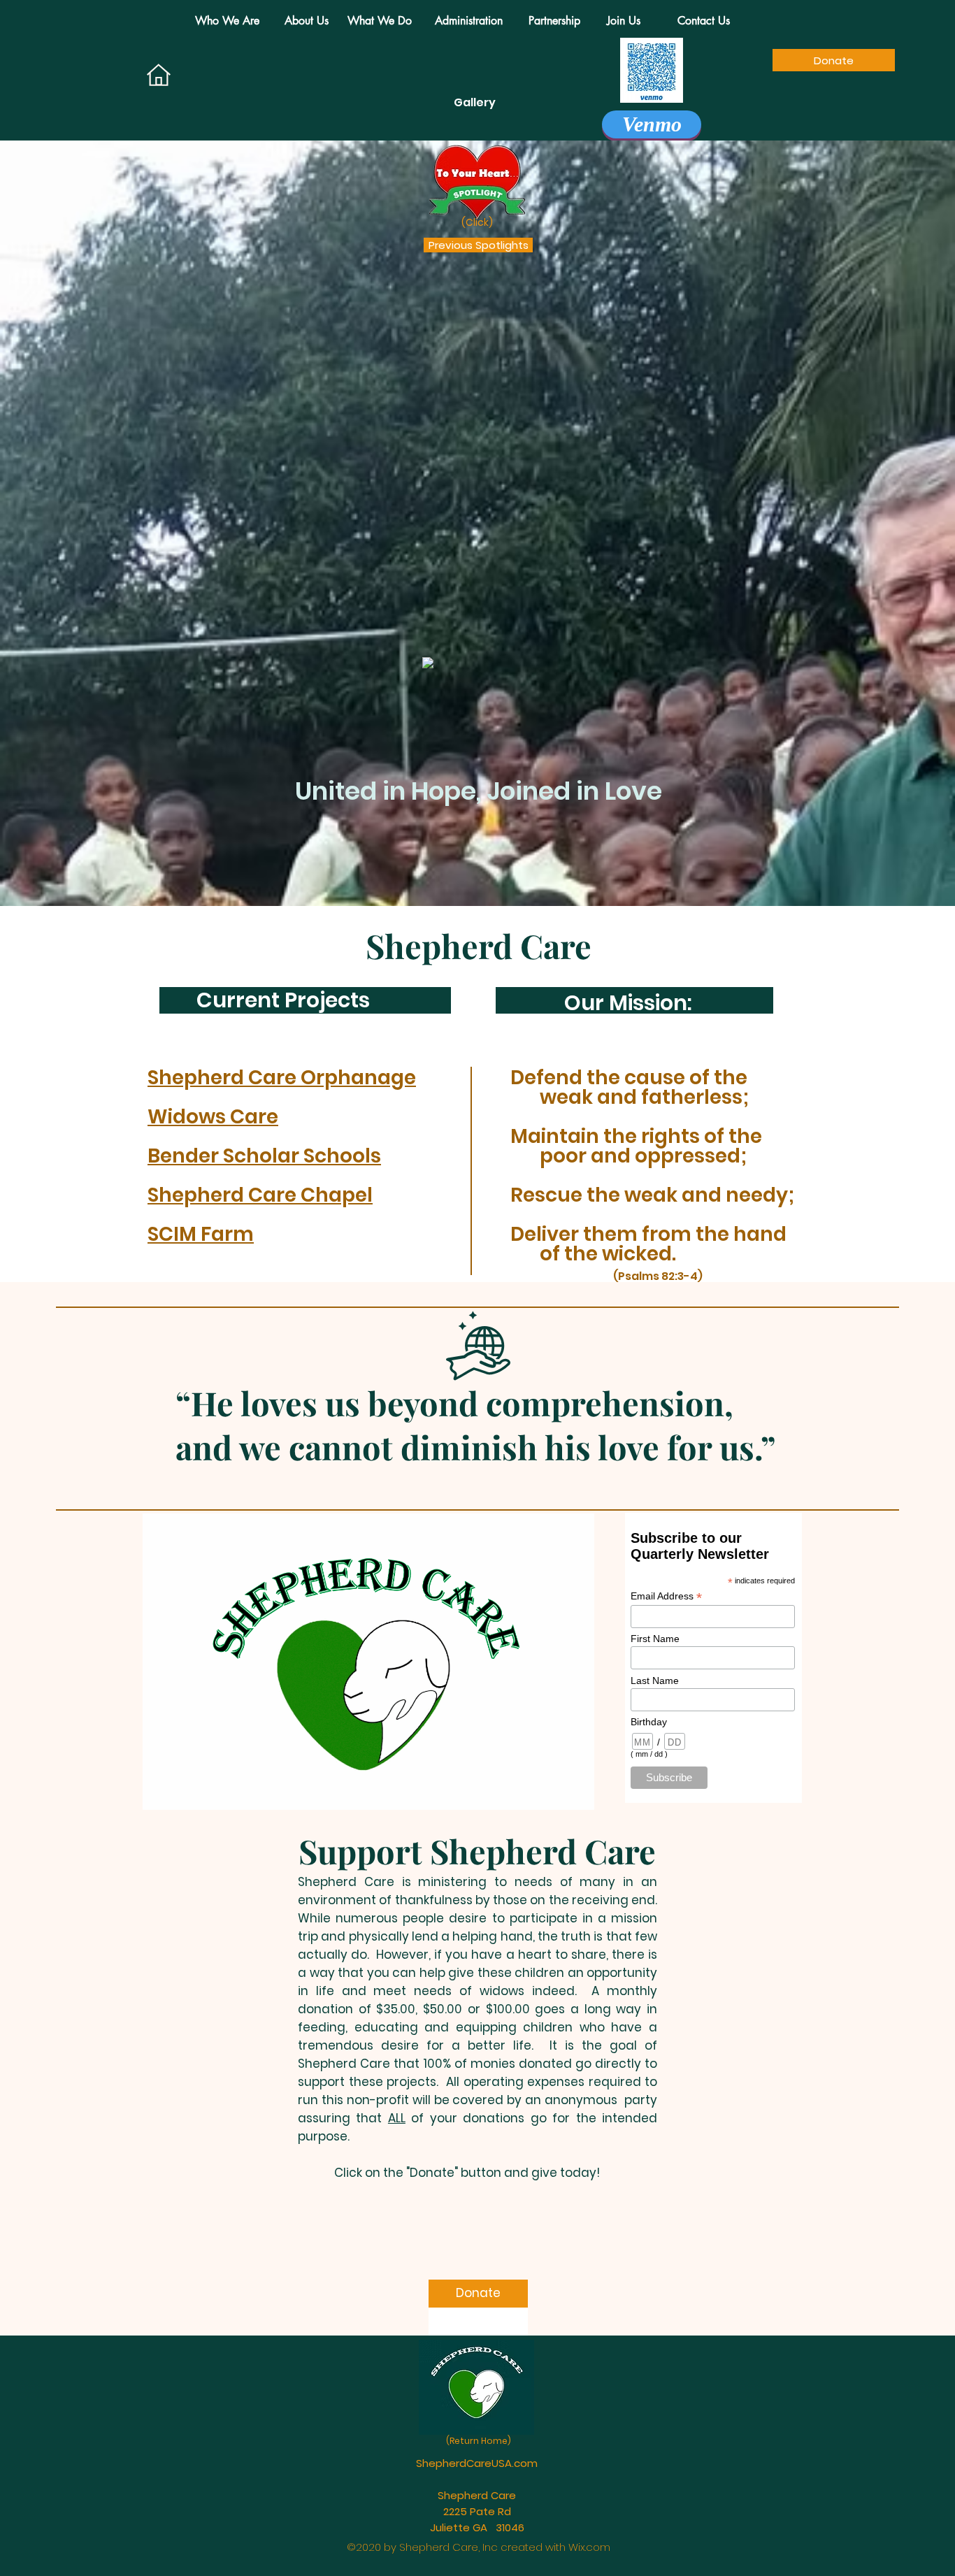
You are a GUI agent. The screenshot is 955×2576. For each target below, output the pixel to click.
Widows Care (213, 1117)
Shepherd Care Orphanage (282, 1078)
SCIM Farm (201, 1234)
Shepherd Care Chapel (260, 1195)
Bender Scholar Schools (264, 1156)
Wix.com (589, 2547)
